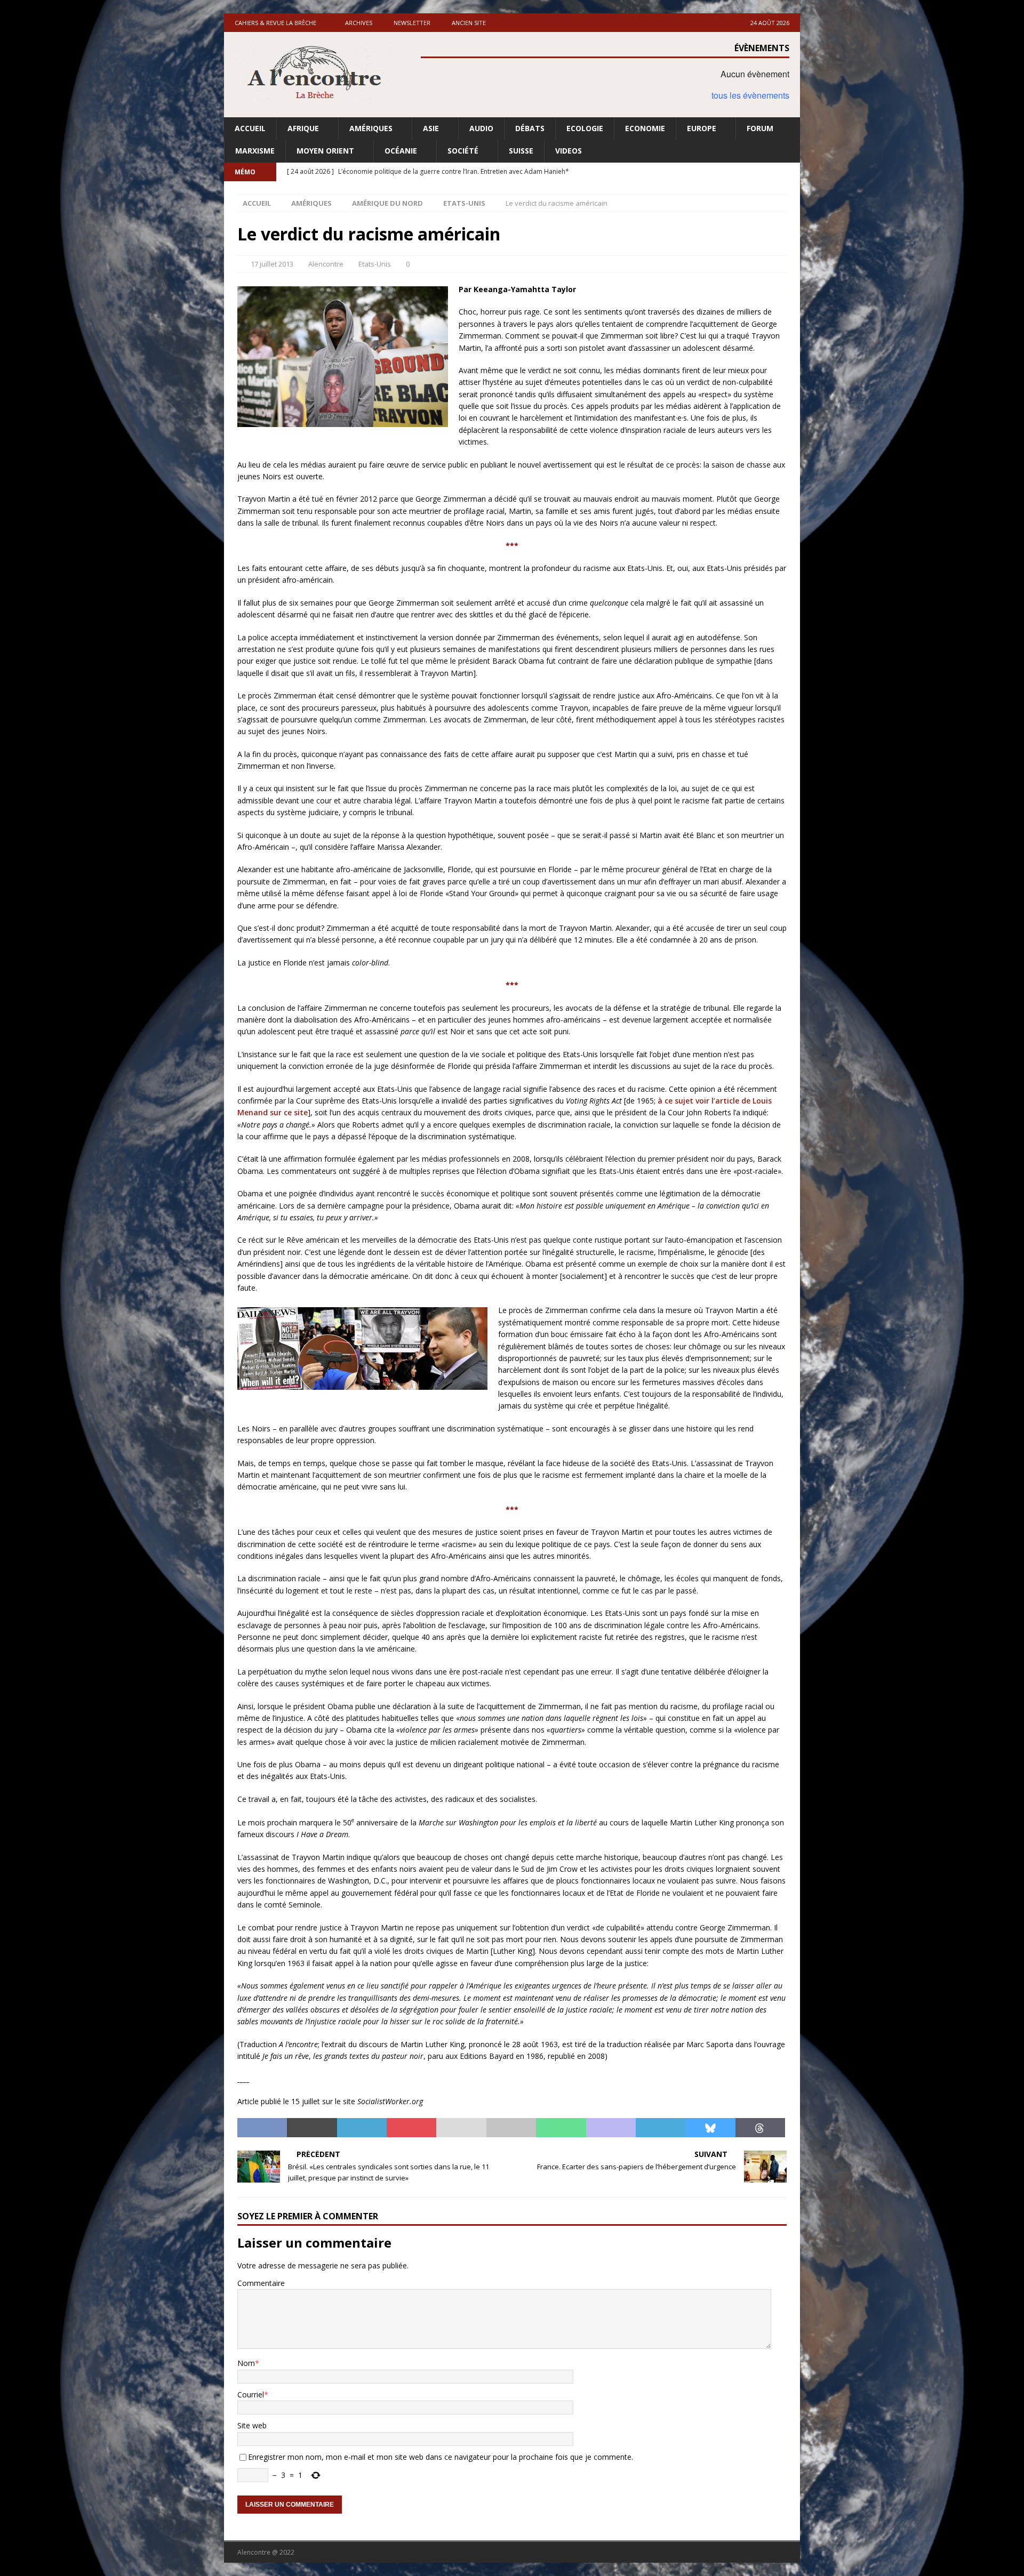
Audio (481, 128)
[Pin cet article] (411, 2128)
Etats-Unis (375, 264)
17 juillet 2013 (272, 264)
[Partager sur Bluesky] (710, 2128)
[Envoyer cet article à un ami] (461, 2128)
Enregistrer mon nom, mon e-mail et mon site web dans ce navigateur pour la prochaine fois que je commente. (441, 2457)
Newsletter (412, 23)
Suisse (521, 151)
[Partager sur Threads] (760, 2128)
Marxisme (255, 151)
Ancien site (469, 23)
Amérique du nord (387, 203)
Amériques (371, 128)
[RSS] (791, 172)
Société (463, 151)
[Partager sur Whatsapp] (561, 2128)
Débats (530, 128)
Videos (569, 151)
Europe (702, 128)
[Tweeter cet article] (312, 2128)
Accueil (250, 128)
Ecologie (585, 128)
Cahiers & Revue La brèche (275, 23)
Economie (645, 128)
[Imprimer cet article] (511, 2128)
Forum (760, 128)
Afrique (303, 128)
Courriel (251, 2394)
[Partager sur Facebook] (262, 2128)
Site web (252, 2425)
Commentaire (261, 2283)
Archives (359, 23)
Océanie (401, 151)
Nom (246, 2363)
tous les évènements (750, 95)
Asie (431, 128)
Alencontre (326, 264)
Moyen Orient (325, 151)
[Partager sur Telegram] (661, 2128)
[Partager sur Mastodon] (611, 2128)
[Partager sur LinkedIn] (362, 2128)
